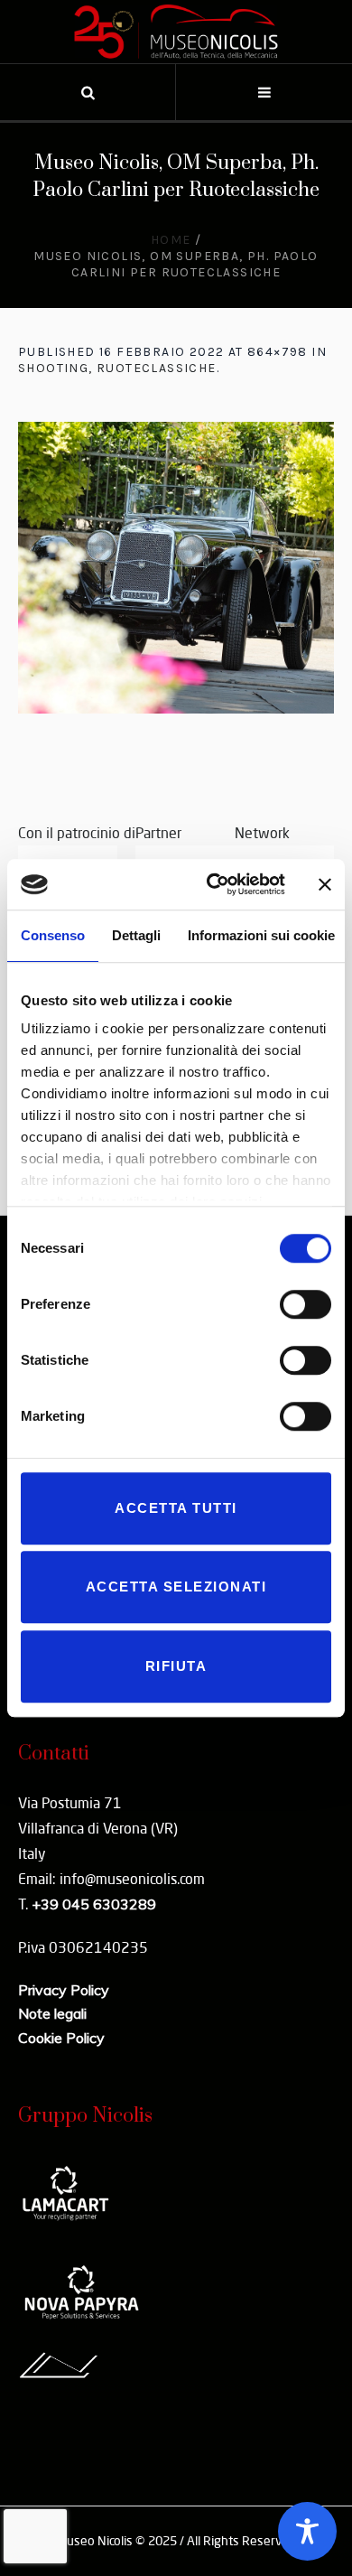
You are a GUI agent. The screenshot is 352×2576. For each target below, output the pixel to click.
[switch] (306, 1304)
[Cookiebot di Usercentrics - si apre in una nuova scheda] (213, 884)
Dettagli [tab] (136, 935)
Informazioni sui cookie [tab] (261, 935)
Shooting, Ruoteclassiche (117, 368)
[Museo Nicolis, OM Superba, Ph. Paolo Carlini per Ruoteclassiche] (176, 568)
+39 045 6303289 (94, 1904)
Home (171, 240)
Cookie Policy (61, 2038)
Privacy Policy (64, 1990)
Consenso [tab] (53, 935)
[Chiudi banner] (325, 884)
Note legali (52, 2013)
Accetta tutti (176, 1508)
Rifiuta (176, 1666)
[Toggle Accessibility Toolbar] (307, 2531)
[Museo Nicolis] (176, 32)
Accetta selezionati (176, 1587)
